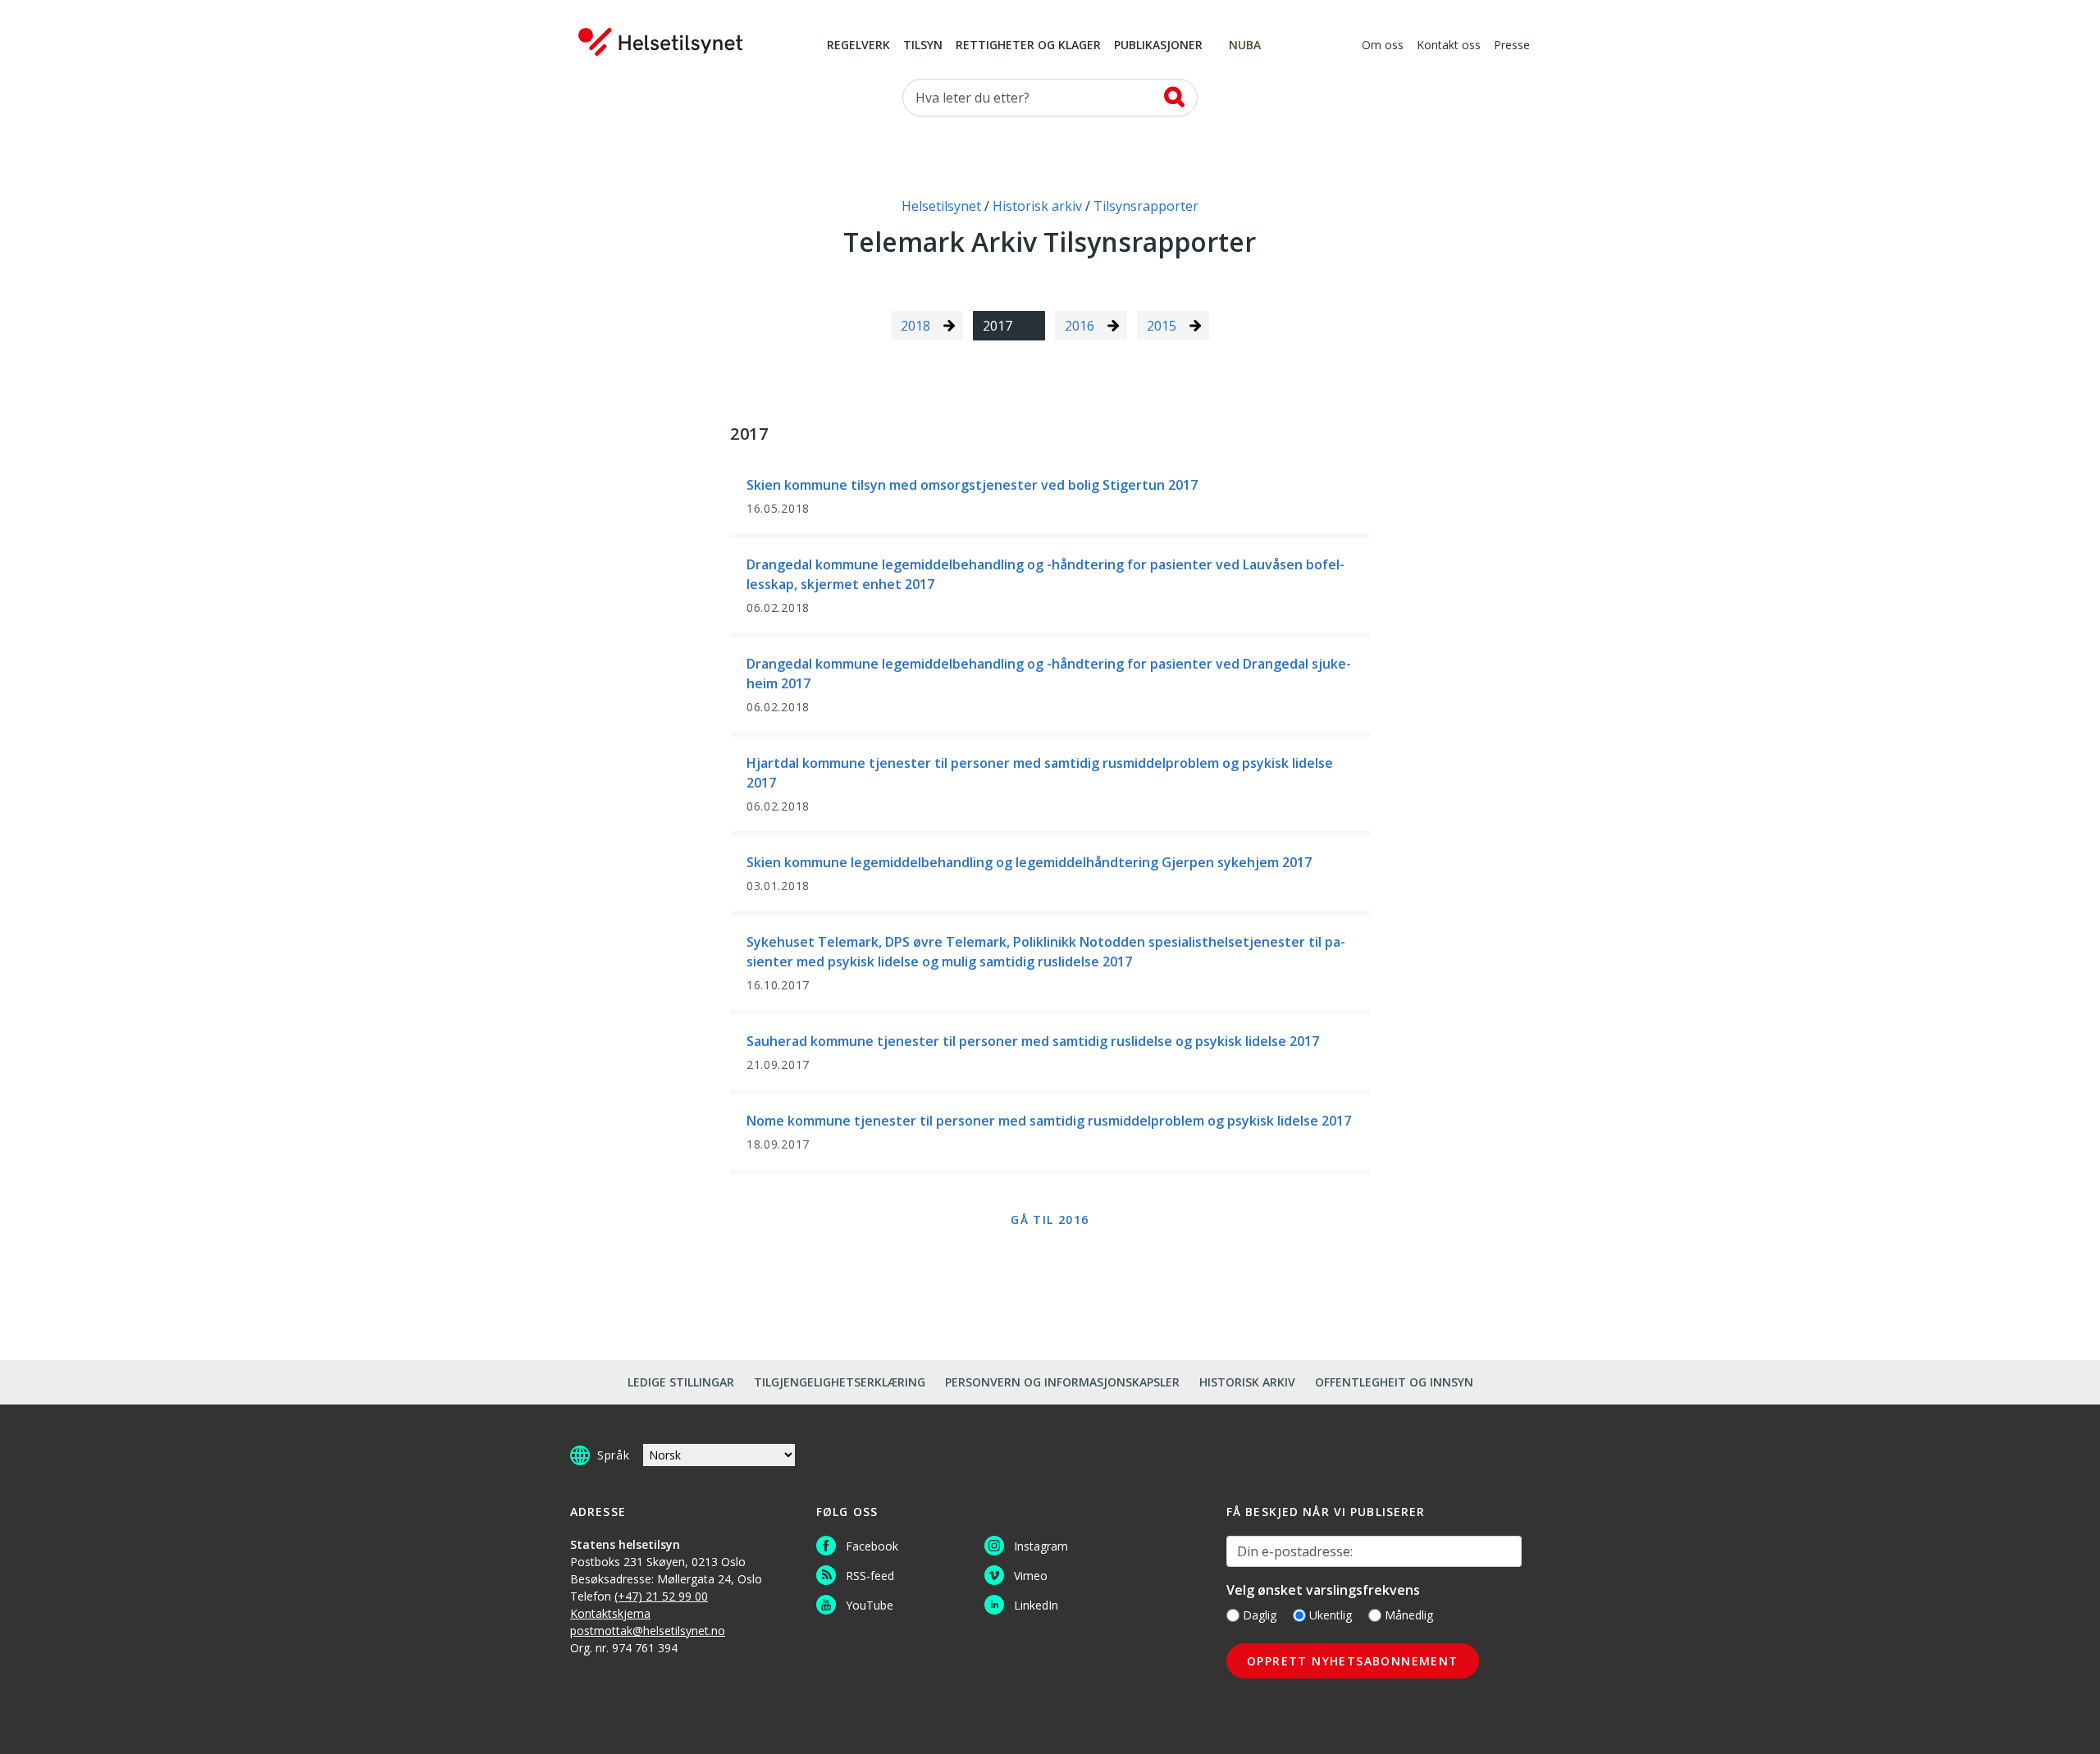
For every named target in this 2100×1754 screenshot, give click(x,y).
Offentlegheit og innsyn (1394, 1382)
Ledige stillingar (681, 1382)
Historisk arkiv (1247, 1382)
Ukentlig (1331, 1615)
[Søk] (1174, 97)
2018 (915, 326)
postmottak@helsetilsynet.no (648, 1631)
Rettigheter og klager (1028, 46)
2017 (997, 326)
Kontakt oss (1449, 46)
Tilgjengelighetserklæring (840, 1382)
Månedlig (1409, 1615)
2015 (1162, 326)
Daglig (1260, 1615)
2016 (1080, 326)
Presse (1512, 46)
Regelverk (858, 46)
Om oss (1383, 46)
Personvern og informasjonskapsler (1062, 1382)
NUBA (1245, 46)
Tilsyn (923, 46)
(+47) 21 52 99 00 (661, 1596)
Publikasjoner (1158, 46)
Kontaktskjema (610, 1613)
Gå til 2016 (1050, 1220)
